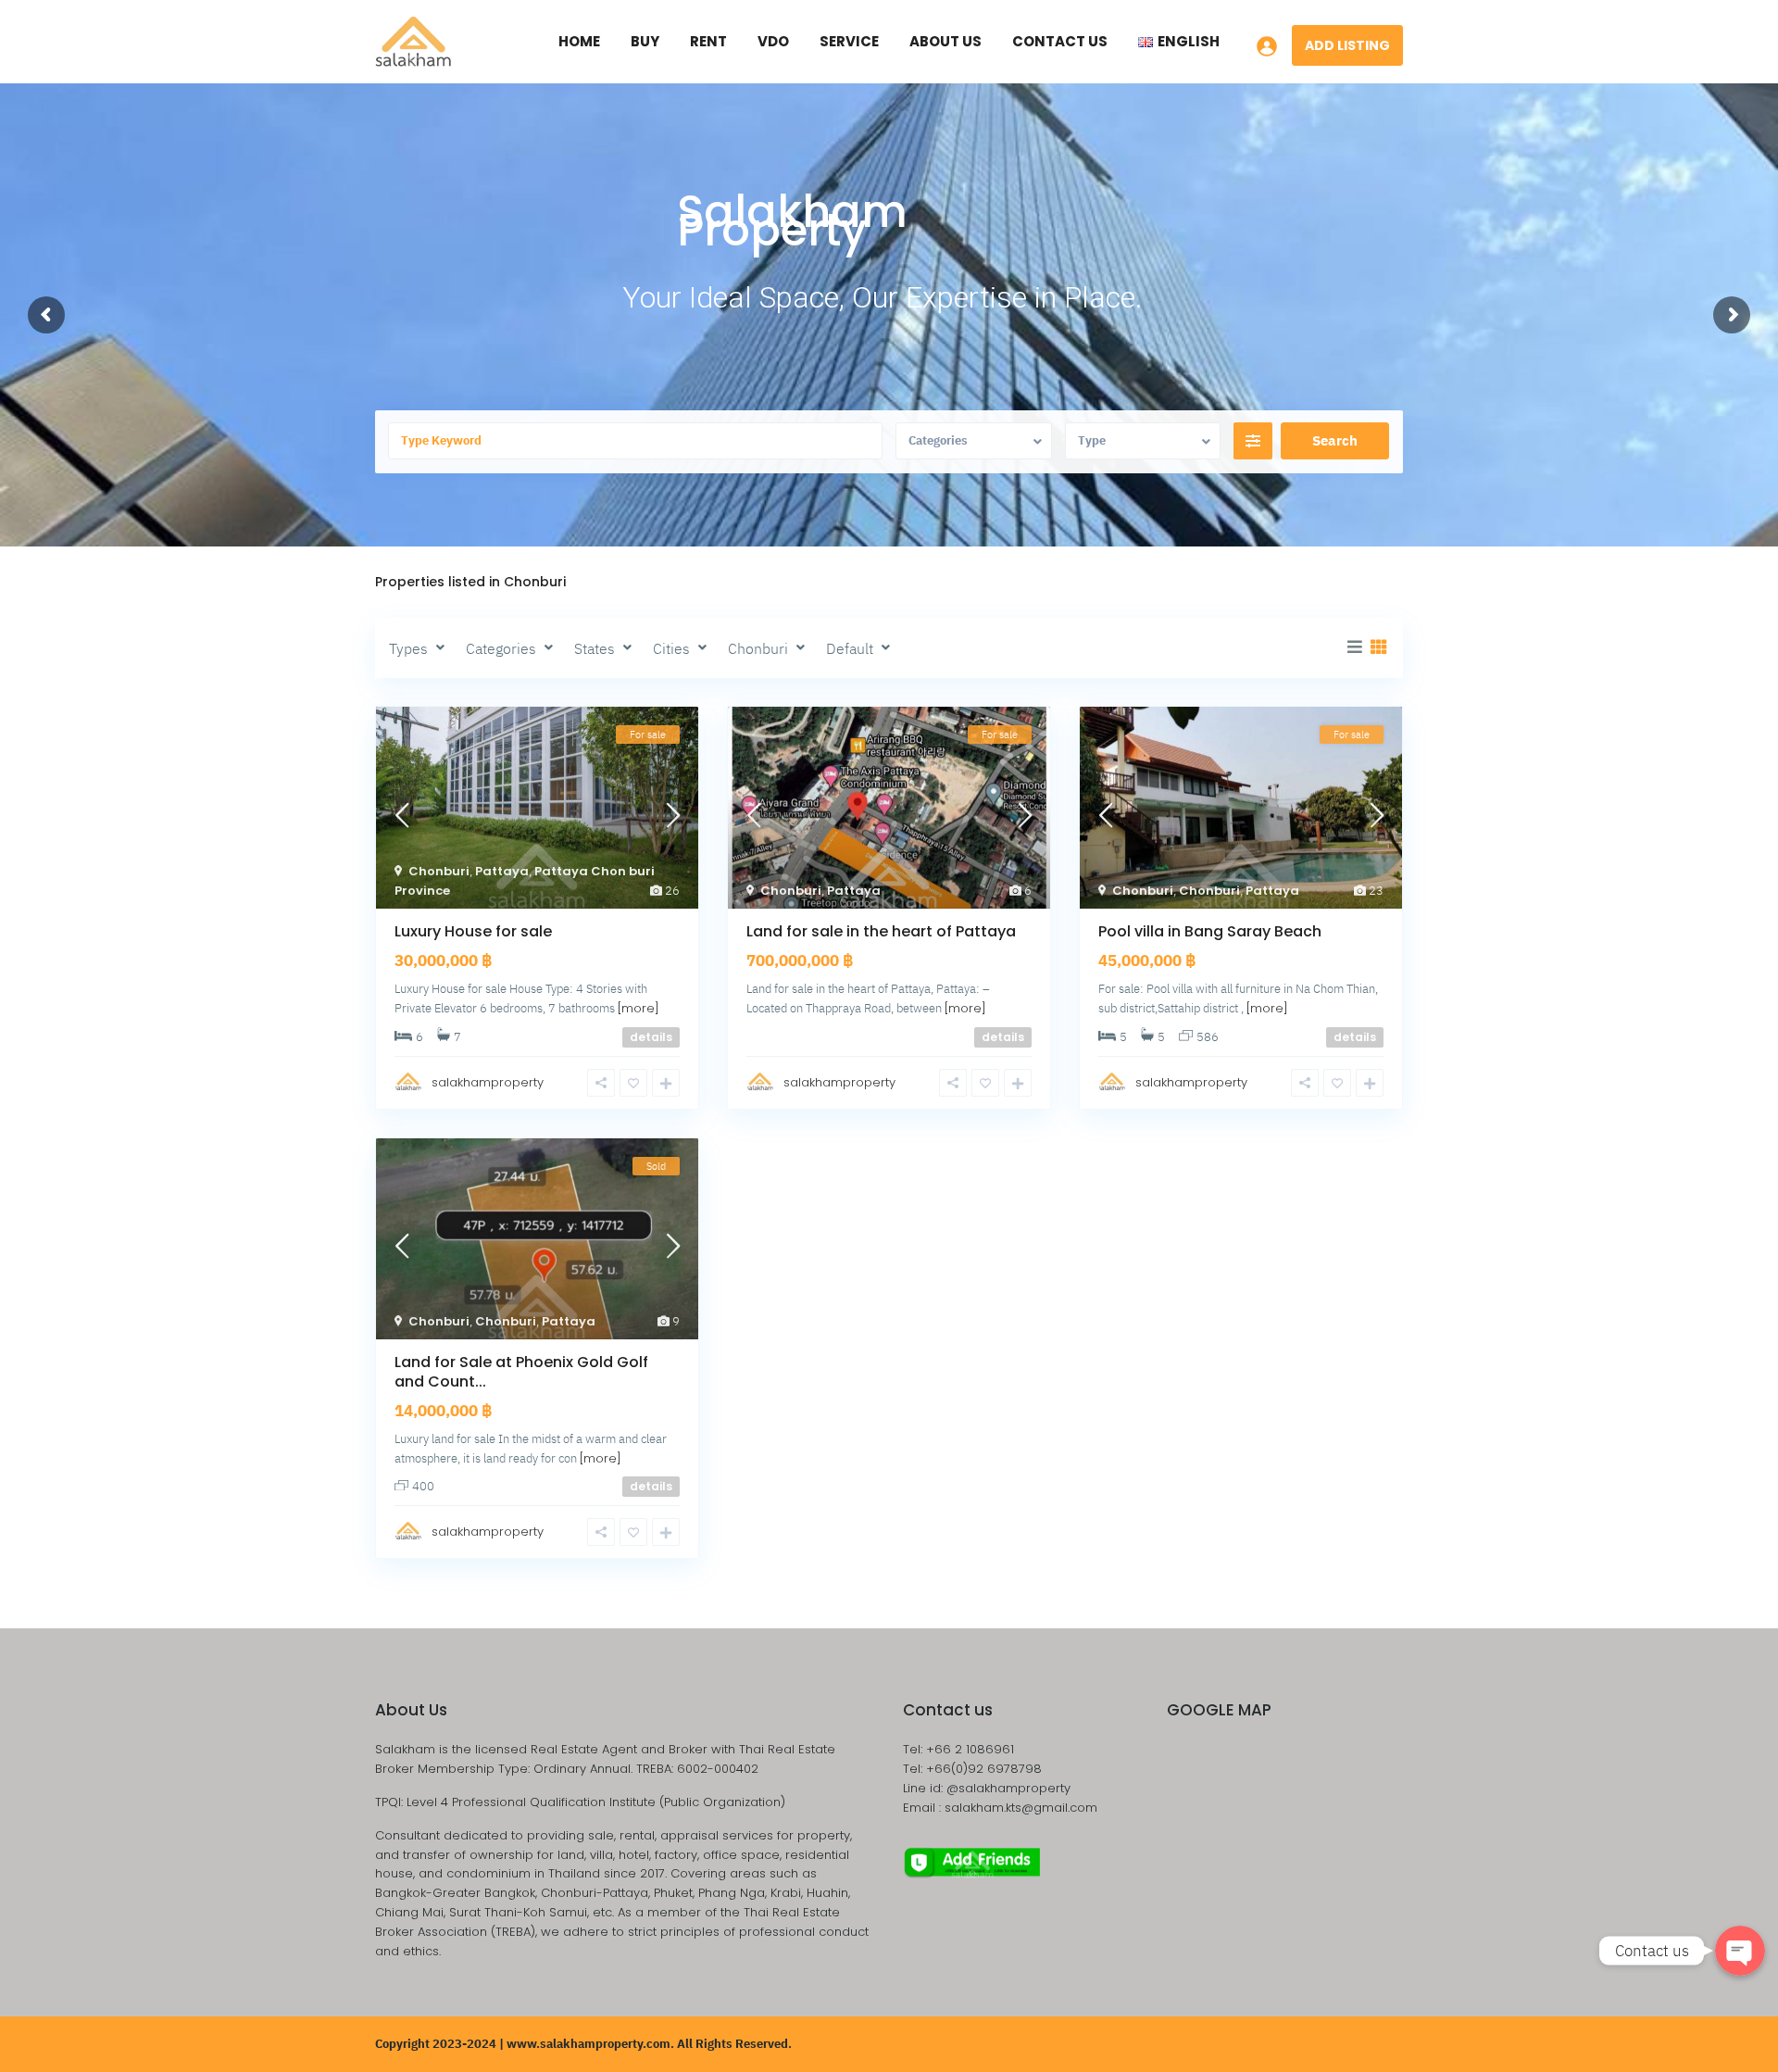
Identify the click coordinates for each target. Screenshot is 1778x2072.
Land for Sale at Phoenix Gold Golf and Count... (521, 1372)
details (651, 1037)
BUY (645, 41)
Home (579, 41)
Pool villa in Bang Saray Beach (1210, 931)
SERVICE (849, 41)
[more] (639, 1008)
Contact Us (1060, 41)
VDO (773, 41)
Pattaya (502, 871)
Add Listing (1347, 45)
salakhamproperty (488, 1082)
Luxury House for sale (473, 931)
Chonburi (439, 871)
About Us (945, 41)
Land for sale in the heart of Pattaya (881, 931)
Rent (708, 41)
